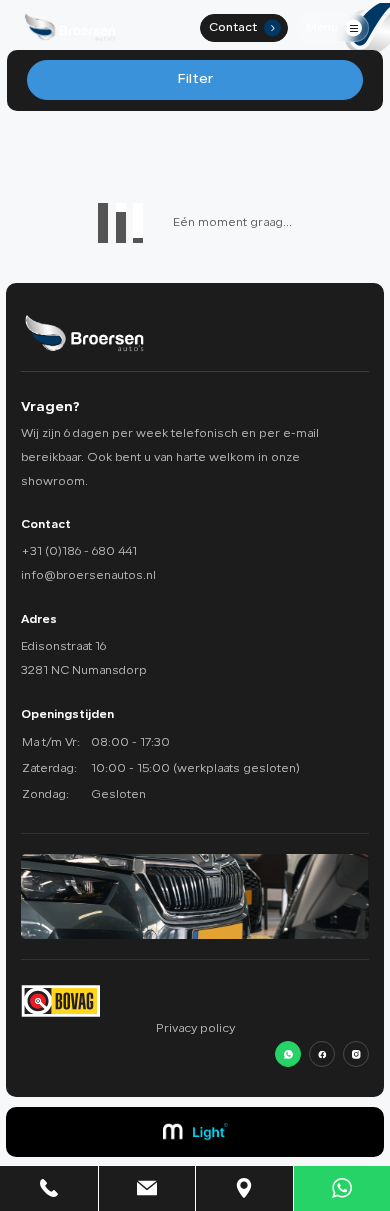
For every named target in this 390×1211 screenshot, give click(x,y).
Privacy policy (195, 1029)
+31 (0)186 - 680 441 (79, 552)
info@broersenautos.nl (88, 576)
